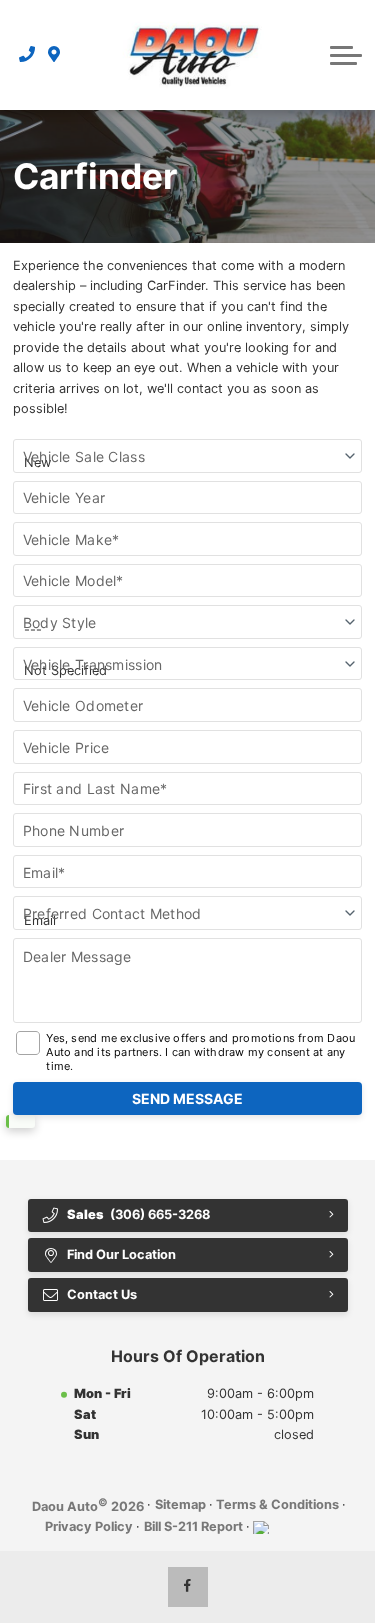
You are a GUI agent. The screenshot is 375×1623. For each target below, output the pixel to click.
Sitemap (180, 1504)
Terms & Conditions (277, 1504)
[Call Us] (27, 55)
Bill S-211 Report (193, 1526)
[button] (346, 55)
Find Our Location (121, 1254)
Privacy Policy (89, 1526)
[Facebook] (188, 1587)
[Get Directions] (54, 55)
